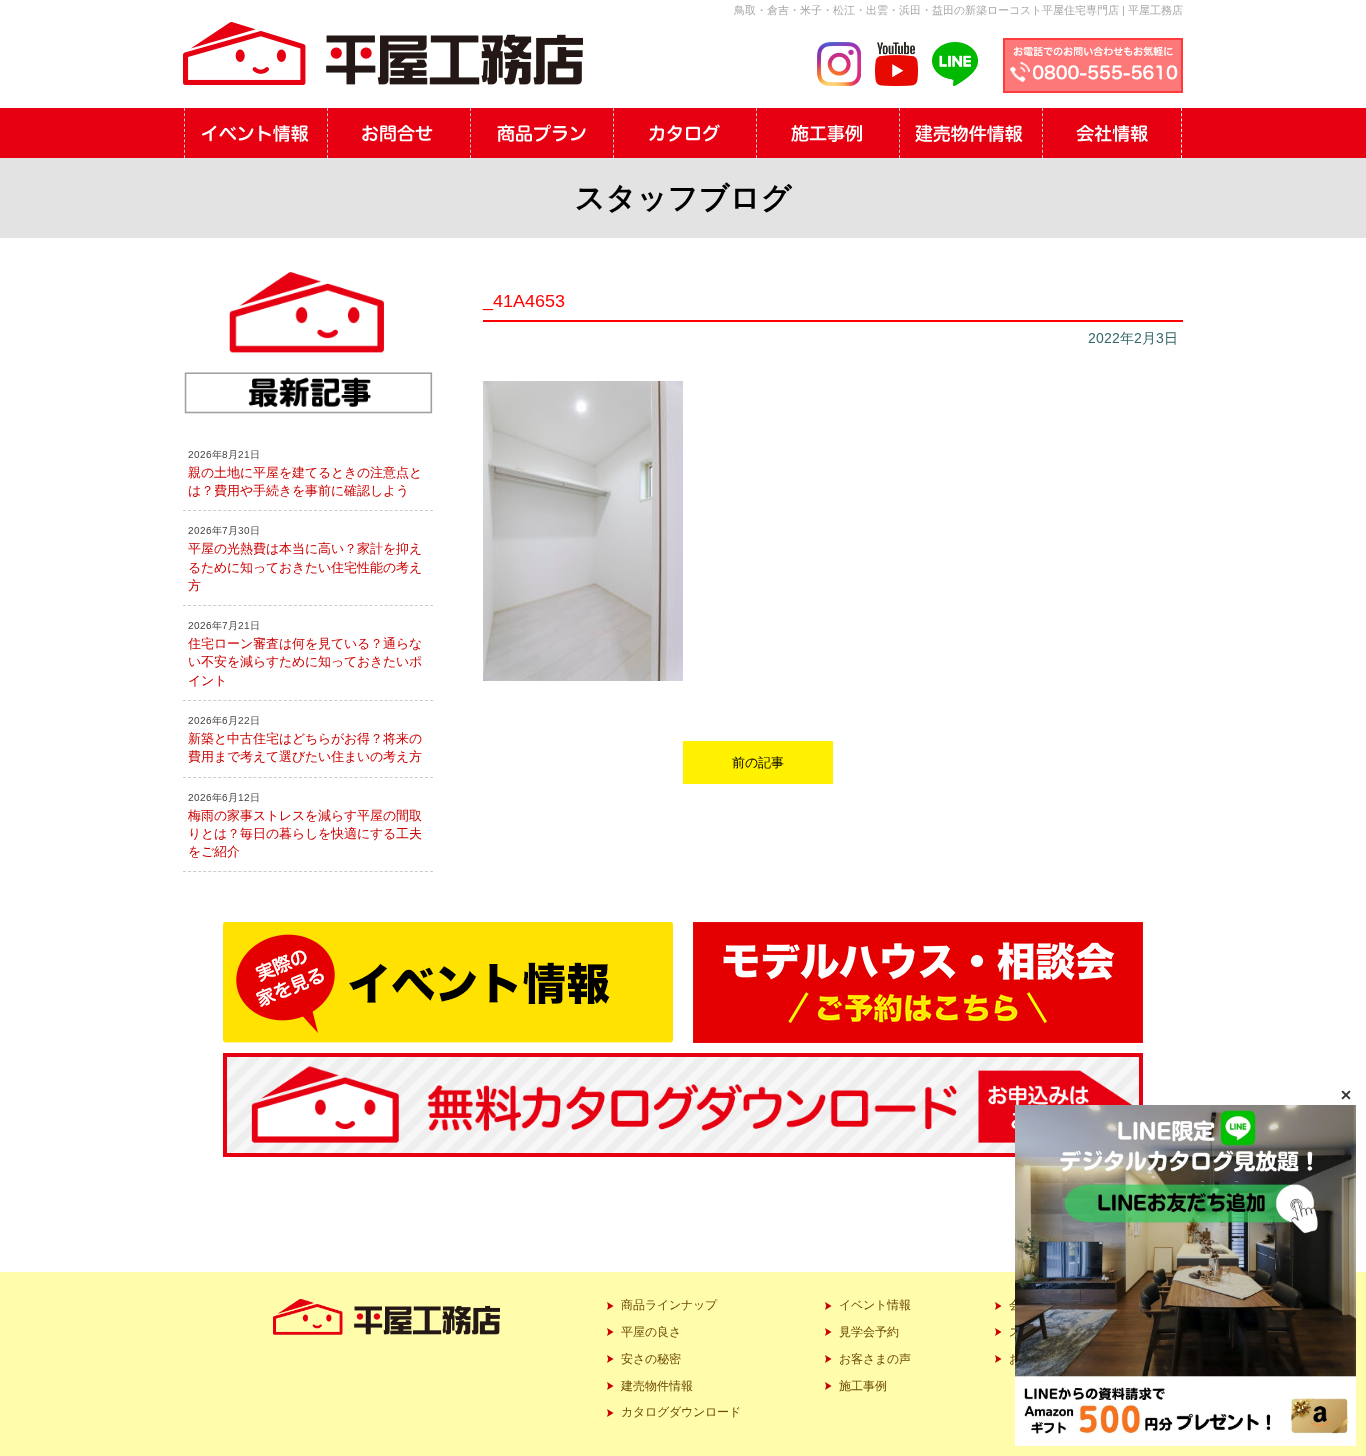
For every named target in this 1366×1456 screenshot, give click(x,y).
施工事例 (863, 1386)
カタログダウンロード (681, 1412)
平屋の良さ (651, 1332)
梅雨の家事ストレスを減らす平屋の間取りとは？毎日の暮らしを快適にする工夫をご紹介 (305, 833)
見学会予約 (869, 1332)
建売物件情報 (657, 1386)
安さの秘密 (651, 1359)
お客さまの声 (875, 1359)
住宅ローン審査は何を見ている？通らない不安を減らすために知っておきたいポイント (305, 661)
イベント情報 (875, 1305)
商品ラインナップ (669, 1305)
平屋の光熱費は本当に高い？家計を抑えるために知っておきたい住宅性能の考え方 (305, 566)
